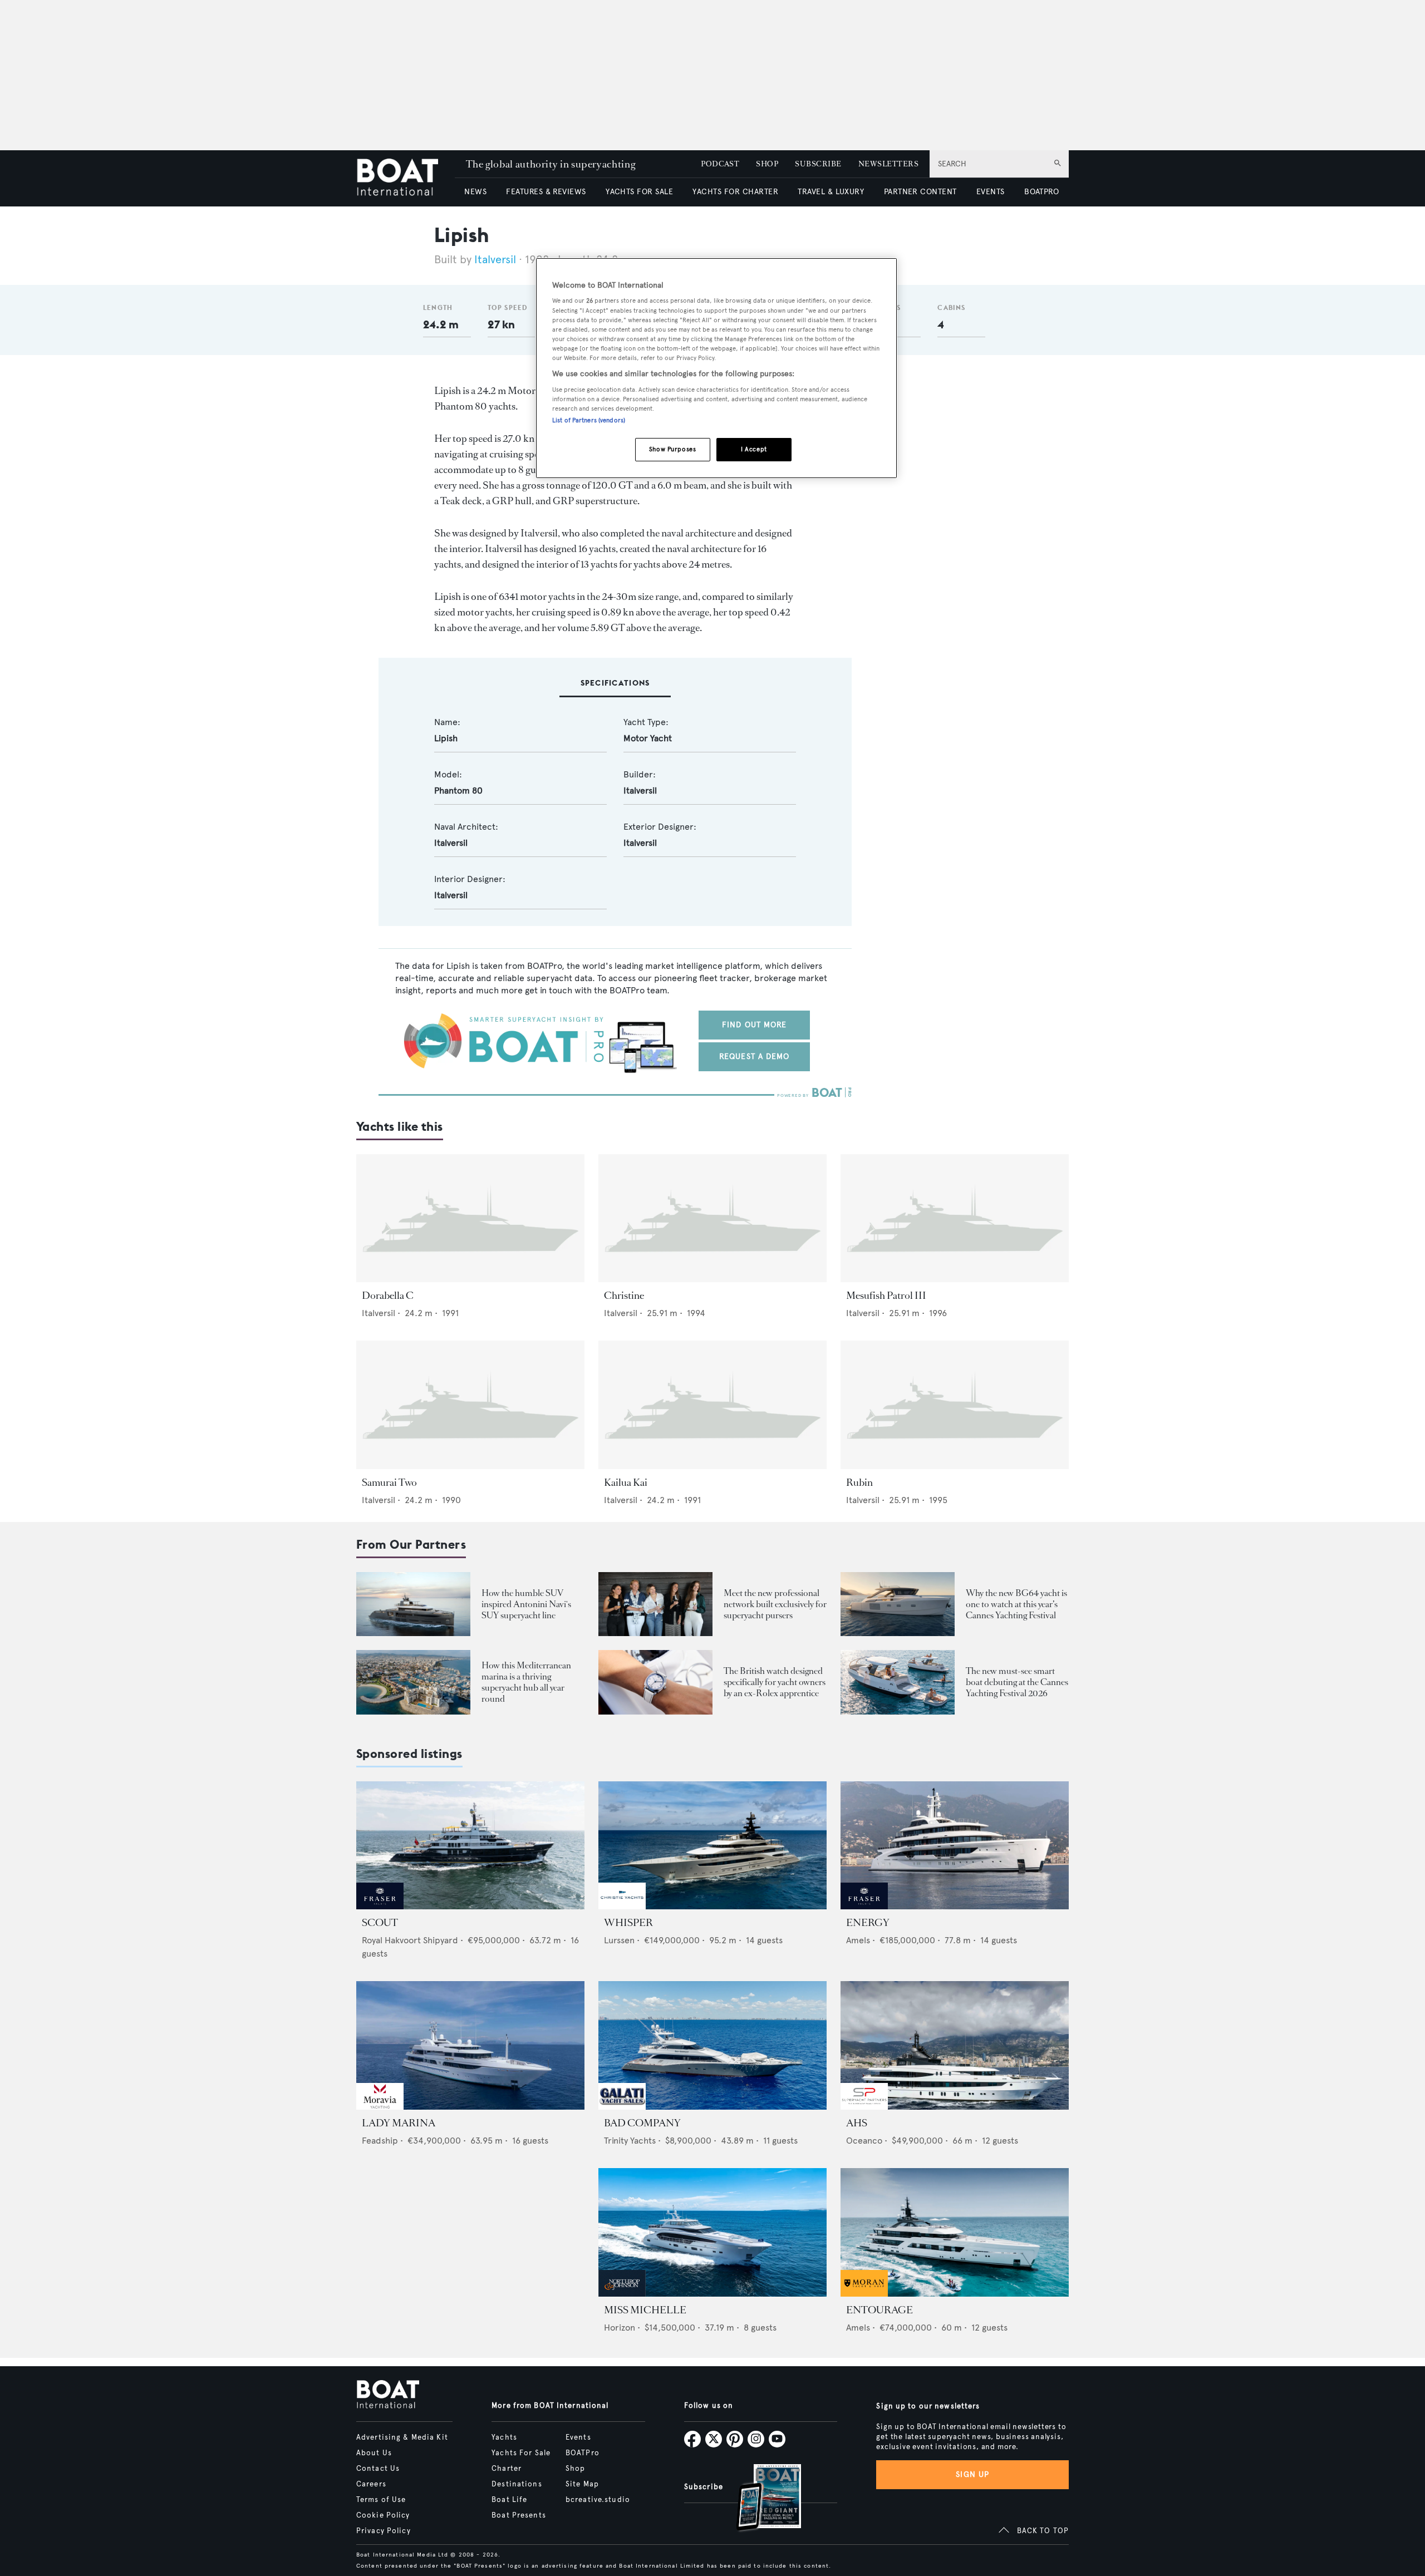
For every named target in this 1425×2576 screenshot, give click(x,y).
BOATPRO (1041, 192)
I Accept (754, 449)
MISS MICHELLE (645, 2310)
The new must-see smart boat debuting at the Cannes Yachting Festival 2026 (1017, 1682)
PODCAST (720, 164)
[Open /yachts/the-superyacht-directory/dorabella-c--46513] (470, 1218)
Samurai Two (389, 1482)
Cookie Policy (383, 2515)
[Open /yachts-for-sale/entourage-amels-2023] (955, 2232)
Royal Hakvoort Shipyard (410, 1940)
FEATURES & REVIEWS (546, 192)
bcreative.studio (598, 2500)
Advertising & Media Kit (402, 2437)
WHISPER (628, 1923)
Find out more (755, 1025)
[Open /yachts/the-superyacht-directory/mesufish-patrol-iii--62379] (955, 1218)
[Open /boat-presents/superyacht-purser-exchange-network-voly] (655, 1604)
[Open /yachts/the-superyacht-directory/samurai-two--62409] (470, 1405)
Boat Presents (519, 2515)
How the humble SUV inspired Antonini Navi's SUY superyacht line (526, 1604)
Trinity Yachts (630, 2141)
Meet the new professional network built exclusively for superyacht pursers (775, 1604)
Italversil (495, 260)
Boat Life (509, 2500)
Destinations (517, 2484)
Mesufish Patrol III (886, 1296)
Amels (858, 1940)
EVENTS (991, 192)
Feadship (380, 2141)
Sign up (972, 2474)
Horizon (620, 2328)
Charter (507, 2469)
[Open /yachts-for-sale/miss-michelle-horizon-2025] (712, 2232)
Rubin (859, 1482)
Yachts (504, 2437)
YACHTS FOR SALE (639, 192)
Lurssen (619, 1940)
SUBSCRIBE (818, 164)
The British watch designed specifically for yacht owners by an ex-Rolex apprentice (775, 1682)
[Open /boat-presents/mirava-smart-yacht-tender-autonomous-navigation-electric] (898, 1682)
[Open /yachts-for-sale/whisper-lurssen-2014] (712, 1846)
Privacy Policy (384, 2531)
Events (578, 2437)
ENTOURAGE (879, 2310)
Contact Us (378, 2469)
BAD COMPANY (642, 2123)
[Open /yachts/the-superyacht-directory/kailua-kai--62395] (712, 1405)
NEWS (475, 192)
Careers (371, 2484)
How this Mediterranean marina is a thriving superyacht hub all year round (526, 1682)
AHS (857, 2123)
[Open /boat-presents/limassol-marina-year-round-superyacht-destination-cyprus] (413, 1682)
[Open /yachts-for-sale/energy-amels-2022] (955, 1846)
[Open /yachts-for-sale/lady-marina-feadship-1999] (470, 2045)
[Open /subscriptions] (759, 2499)
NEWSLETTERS (888, 164)
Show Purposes (672, 449)
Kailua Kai (626, 1482)
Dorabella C (388, 1296)
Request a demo (755, 1056)
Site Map (582, 2484)
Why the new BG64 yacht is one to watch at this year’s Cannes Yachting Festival (1016, 1604)
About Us (374, 2453)
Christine (624, 1296)
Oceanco (864, 2141)
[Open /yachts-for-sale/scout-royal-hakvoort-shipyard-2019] (470, 1846)
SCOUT (380, 1923)
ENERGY (868, 1923)
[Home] (406, 178)
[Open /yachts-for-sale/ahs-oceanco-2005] (955, 2045)
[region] (716, 368)
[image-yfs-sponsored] (380, 1906)
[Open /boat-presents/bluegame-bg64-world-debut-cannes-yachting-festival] (898, 1604)
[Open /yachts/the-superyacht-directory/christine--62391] (712, 1218)
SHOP (767, 164)
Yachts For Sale (521, 2453)
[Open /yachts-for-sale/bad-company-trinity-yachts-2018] (712, 2045)
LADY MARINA (399, 2123)
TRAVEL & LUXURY (831, 192)
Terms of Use (381, 2500)
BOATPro (583, 2453)
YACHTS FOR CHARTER (735, 192)
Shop (575, 2469)
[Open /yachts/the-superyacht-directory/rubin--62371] (955, 1405)
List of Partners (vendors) (589, 420)
